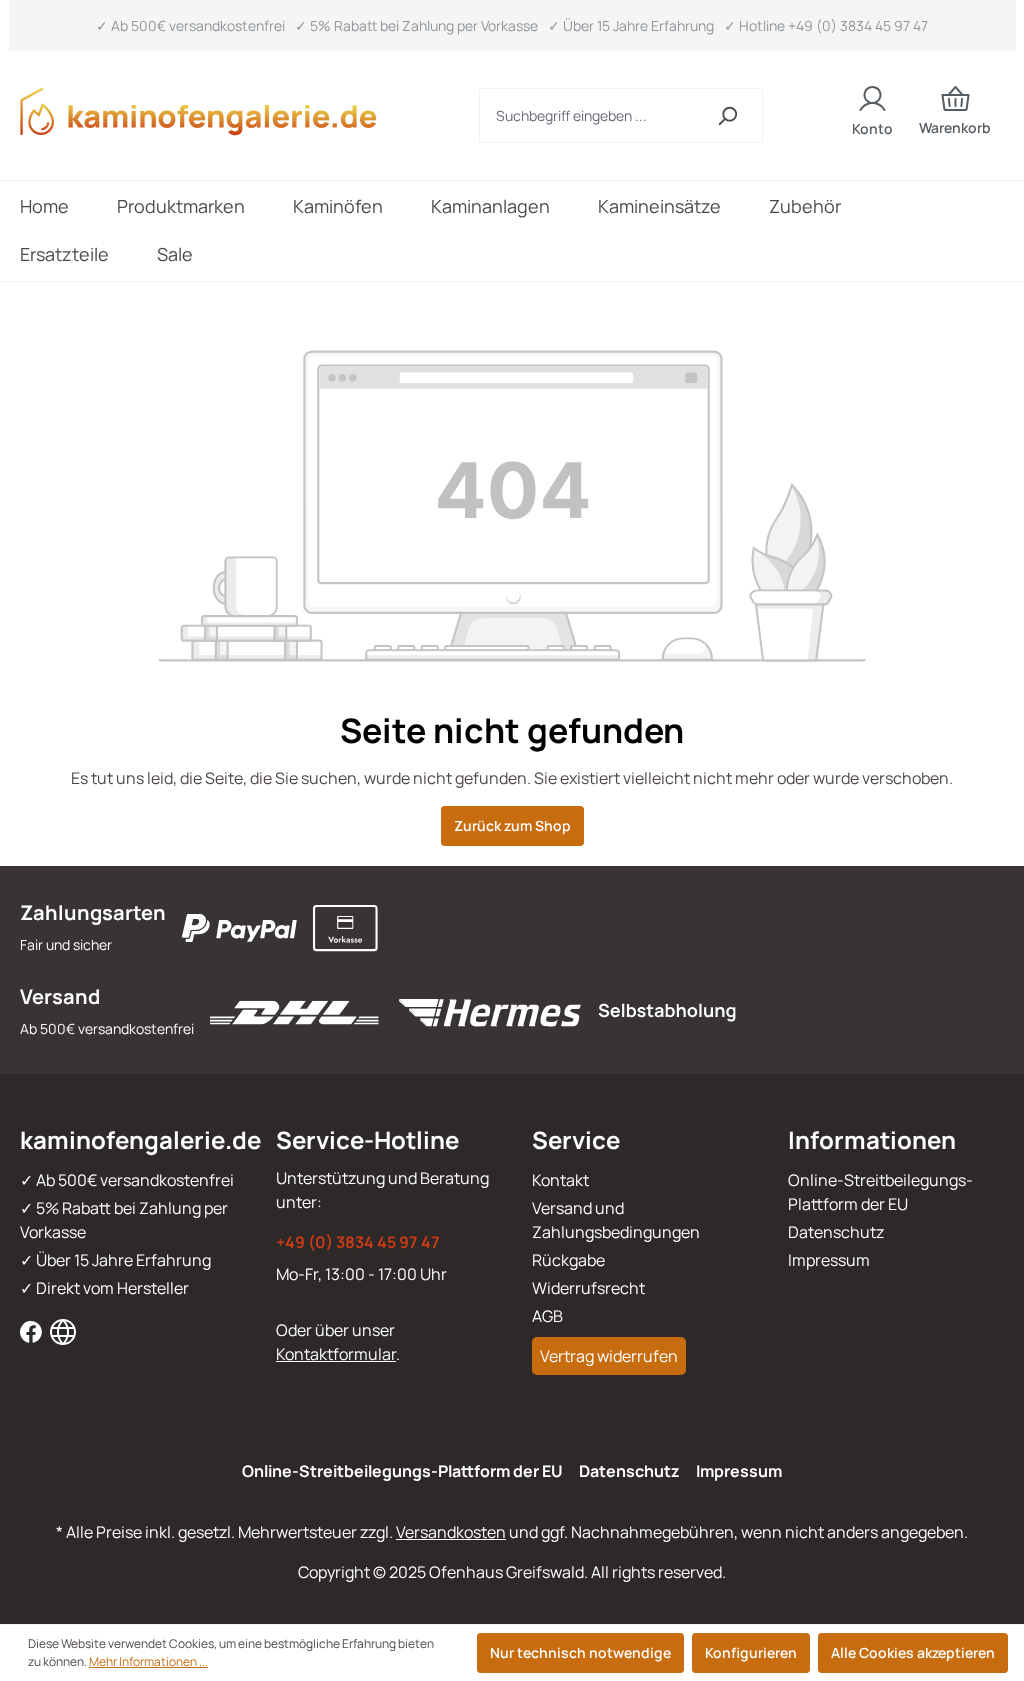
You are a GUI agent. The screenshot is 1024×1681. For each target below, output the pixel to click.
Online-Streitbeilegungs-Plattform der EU (402, 1471)
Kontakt (560, 1180)
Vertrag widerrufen (609, 1356)
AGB (547, 1316)
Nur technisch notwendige (580, 1652)
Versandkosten (451, 1532)
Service (576, 1139)
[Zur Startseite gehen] (211, 111)
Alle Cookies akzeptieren (913, 1652)
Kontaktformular (336, 1354)
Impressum (829, 1260)
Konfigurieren (751, 1652)
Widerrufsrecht (588, 1288)
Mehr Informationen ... (148, 1661)
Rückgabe (568, 1260)
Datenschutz (836, 1232)
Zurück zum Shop (512, 825)
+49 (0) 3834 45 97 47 (358, 1242)
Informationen (872, 1139)
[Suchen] (727, 115)
